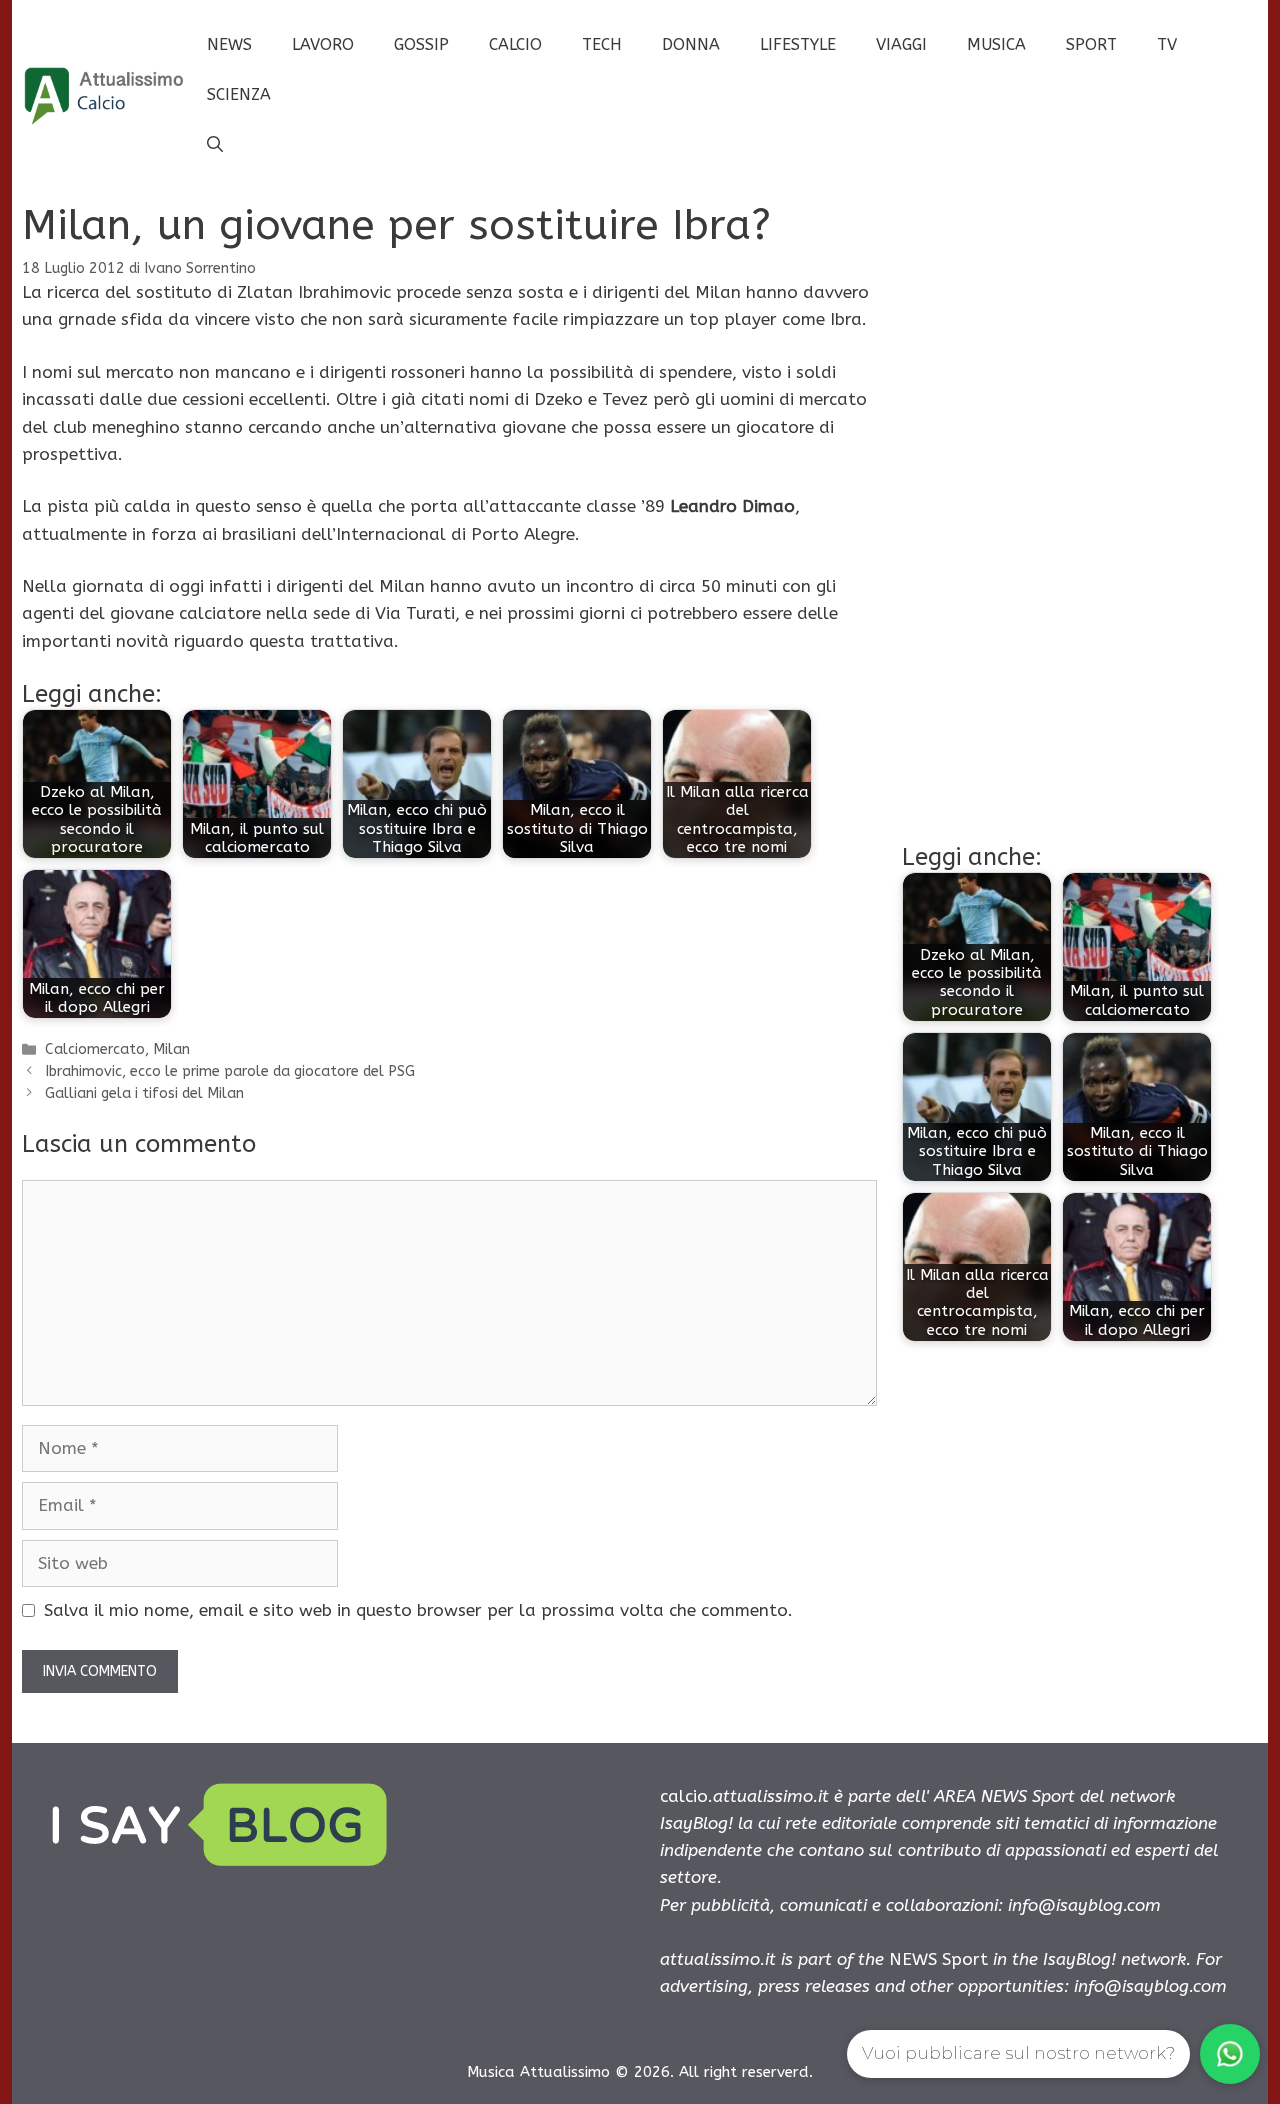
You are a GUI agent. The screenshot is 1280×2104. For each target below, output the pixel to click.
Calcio (515, 44)
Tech (602, 44)
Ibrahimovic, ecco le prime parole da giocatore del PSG (230, 1071)
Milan (171, 1049)
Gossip (421, 44)
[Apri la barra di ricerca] (215, 145)
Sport (1091, 44)
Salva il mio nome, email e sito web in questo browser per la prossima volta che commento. (418, 1610)
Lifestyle (798, 44)
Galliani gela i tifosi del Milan (144, 1093)
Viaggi (901, 44)
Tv (1167, 44)
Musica (996, 44)
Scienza (239, 94)
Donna (691, 44)
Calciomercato (95, 1049)
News (229, 44)
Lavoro (323, 44)
